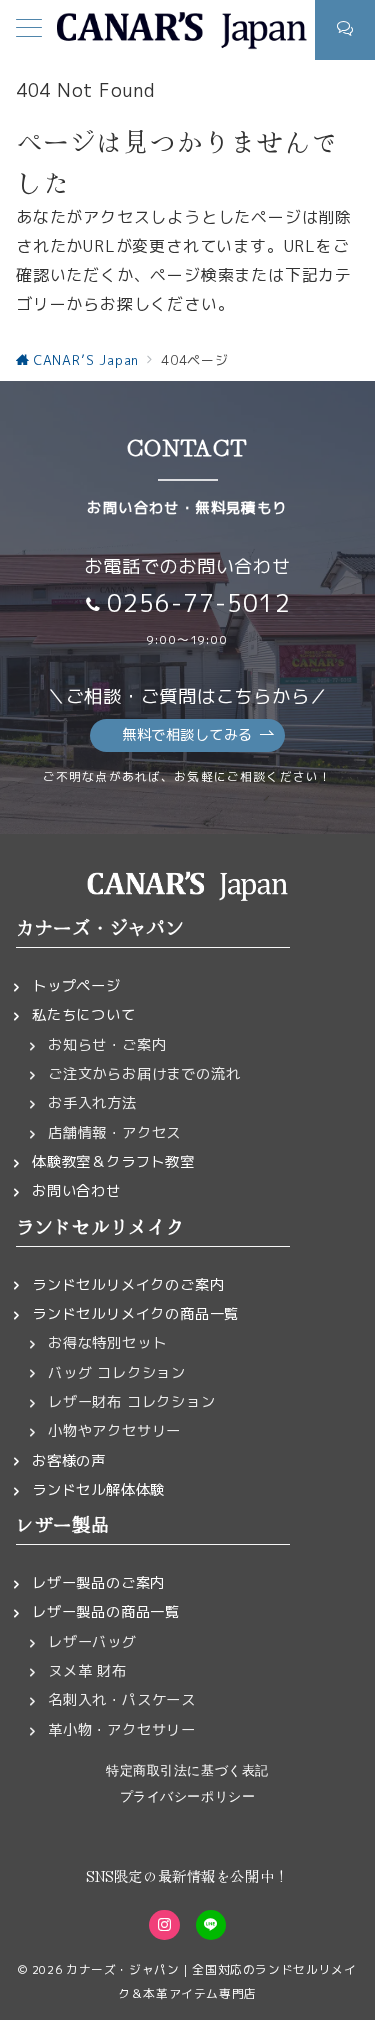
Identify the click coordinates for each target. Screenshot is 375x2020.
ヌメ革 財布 (87, 1671)
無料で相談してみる (187, 735)
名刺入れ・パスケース (122, 1700)
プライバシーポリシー (187, 1796)
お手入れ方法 (92, 1103)
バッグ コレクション (117, 1373)
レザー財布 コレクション (132, 1402)
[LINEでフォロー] (211, 1925)
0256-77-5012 (199, 603)
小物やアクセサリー (114, 1431)
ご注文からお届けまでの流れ (144, 1074)
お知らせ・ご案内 (107, 1045)
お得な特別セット (107, 1343)
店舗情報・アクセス (114, 1133)
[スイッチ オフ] (345, 30)
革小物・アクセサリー (122, 1730)
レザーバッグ (92, 1642)
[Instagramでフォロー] (164, 1925)
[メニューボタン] (29, 30)
